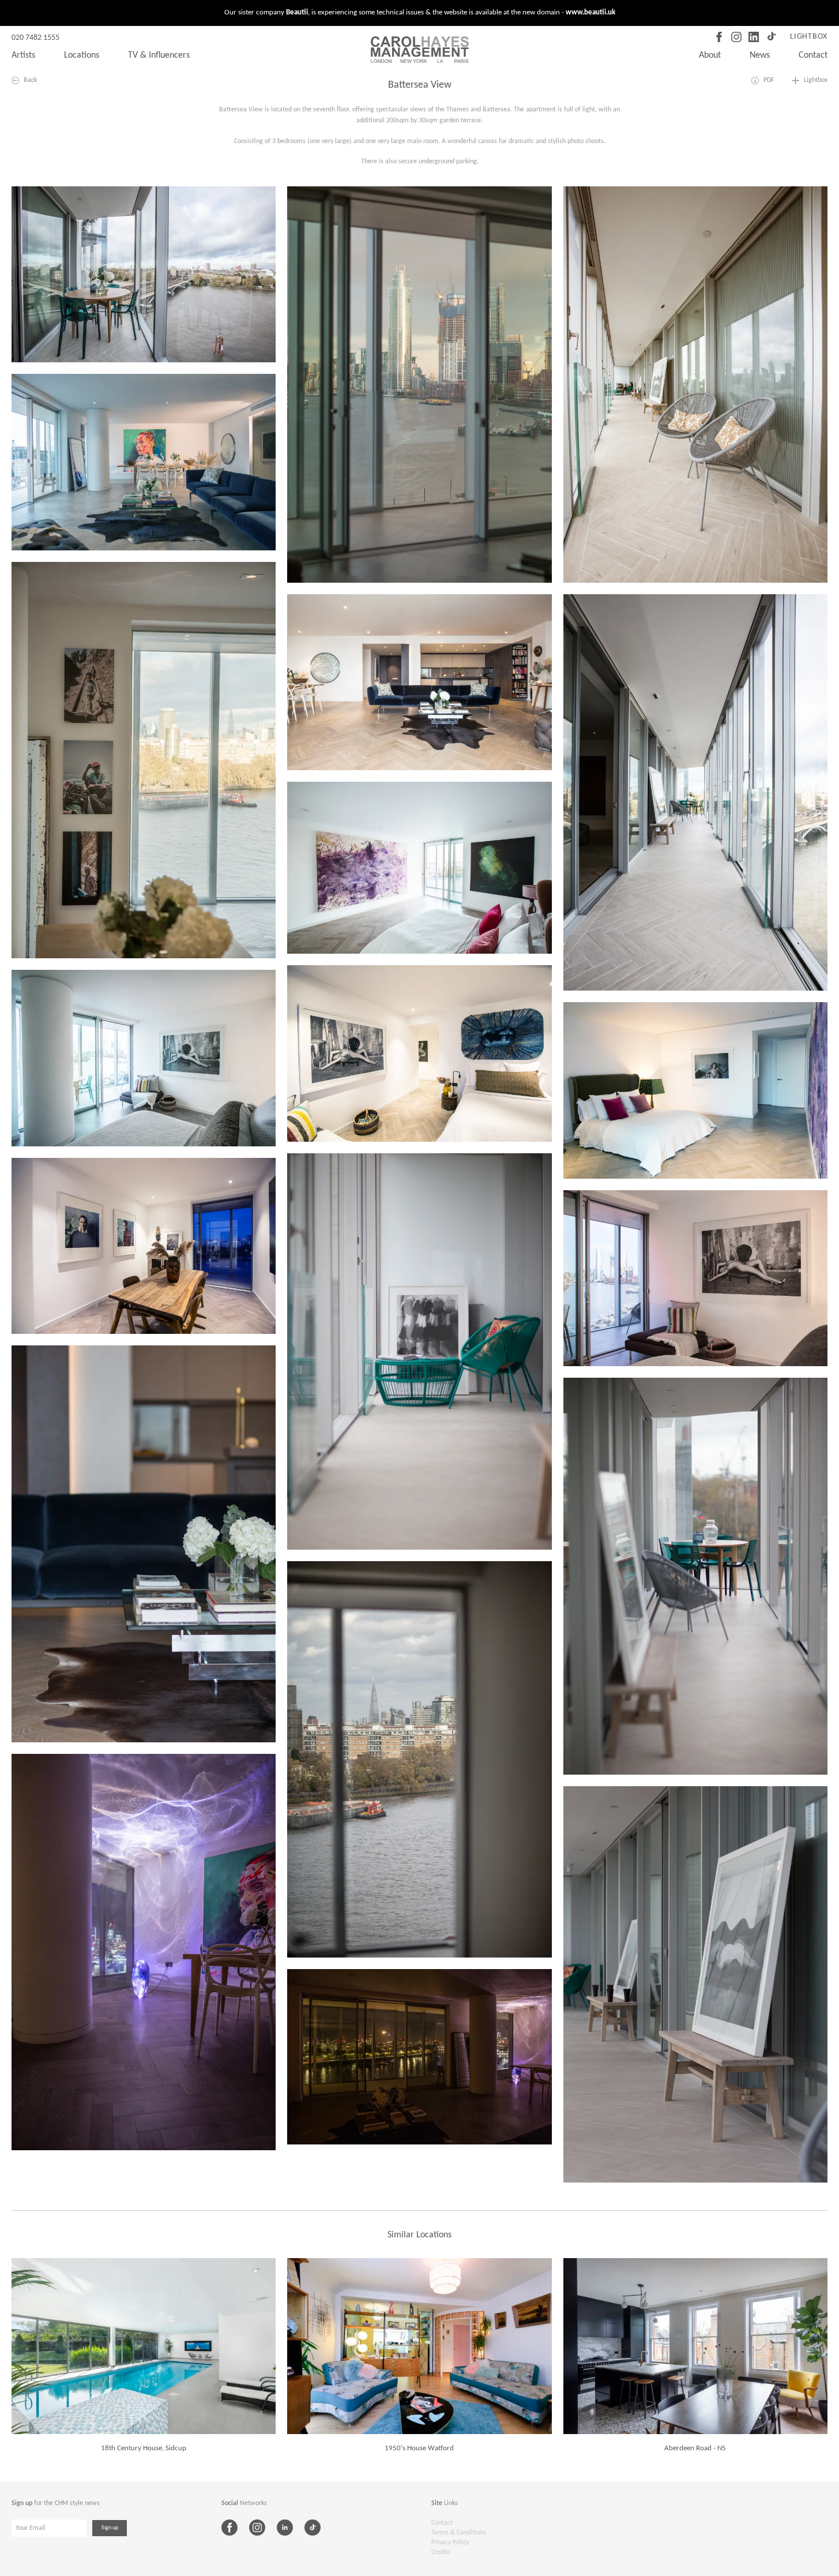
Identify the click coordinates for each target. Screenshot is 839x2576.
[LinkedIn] (754, 37)
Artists (23, 55)
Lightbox (809, 37)
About (710, 55)
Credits (441, 2552)
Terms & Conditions (459, 2533)
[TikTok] (771, 37)
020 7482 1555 (35, 38)
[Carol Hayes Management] (420, 50)
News (760, 55)
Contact (813, 55)
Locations (82, 55)
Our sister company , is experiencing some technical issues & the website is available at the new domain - (420, 12)
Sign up (110, 2528)
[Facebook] (719, 37)
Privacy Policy (450, 2543)
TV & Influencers (159, 55)
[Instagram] (736, 37)
